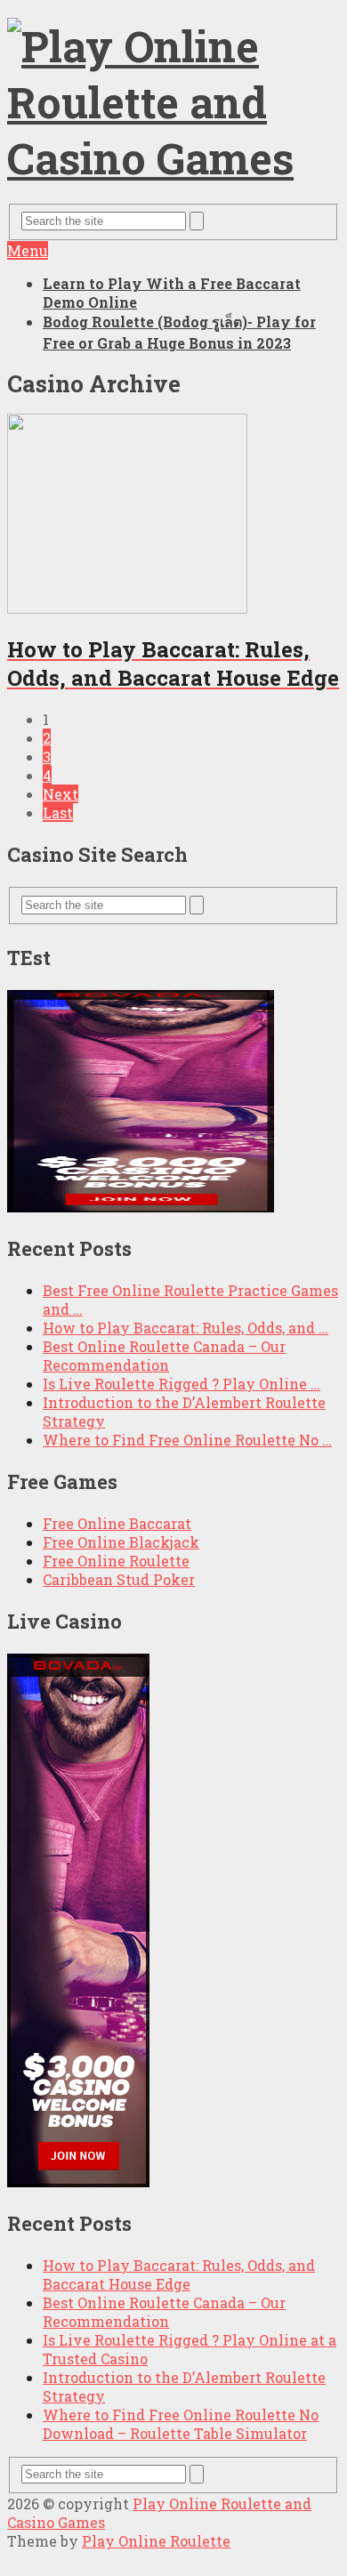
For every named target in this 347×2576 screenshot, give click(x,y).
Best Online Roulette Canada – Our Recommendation (164, 1356)
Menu (28, 250)
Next (61, 794)
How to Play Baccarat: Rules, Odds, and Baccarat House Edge (179, 2274)
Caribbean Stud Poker (119, 1579)
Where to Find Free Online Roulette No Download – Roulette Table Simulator (181, 2424)
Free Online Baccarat (117, 1523)
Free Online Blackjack (121, 1542)
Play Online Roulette (156, 2541)
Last (58, 813)
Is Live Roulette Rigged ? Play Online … (182, 1384)
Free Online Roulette (116, 1561)
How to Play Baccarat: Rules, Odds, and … (186, 1328)
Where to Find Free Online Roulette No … (187, 1440)
